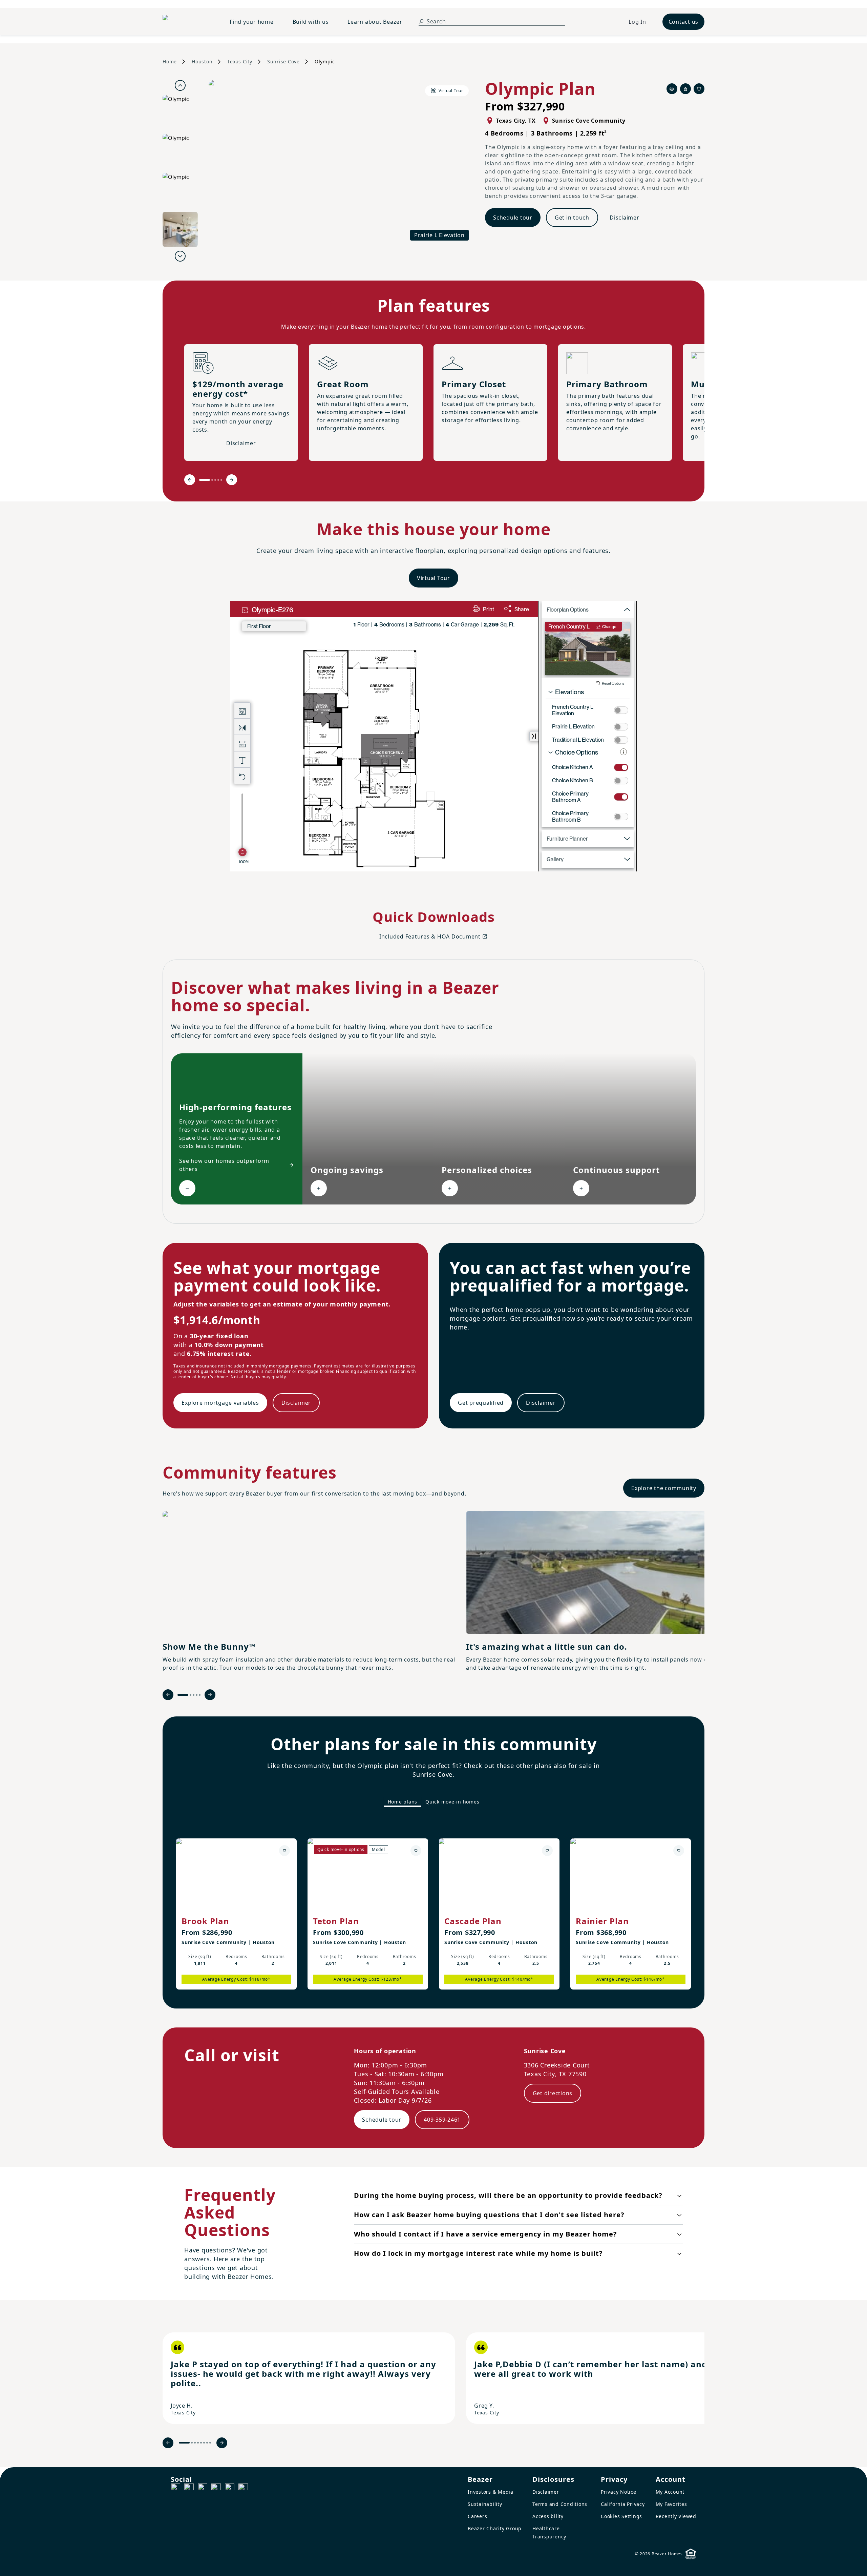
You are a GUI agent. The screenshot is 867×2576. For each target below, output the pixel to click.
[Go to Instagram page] (189, 2488)
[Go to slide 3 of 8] (195, 2443)
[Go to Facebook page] (175, 2488)
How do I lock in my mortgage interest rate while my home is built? (478, 2253)
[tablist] (433, 1802)
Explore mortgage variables (220, 1403)
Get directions (553, 2093)
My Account (670, 2492)
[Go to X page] (216, 2488)
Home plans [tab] (403, 1802)
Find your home (252, 22)
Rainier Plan (602, 1921)
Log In (637, 22)
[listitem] (309, 2378)
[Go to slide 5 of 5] (221, 480)
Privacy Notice (619, 2492)
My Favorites (671, 2504)
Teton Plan (336, 1921)
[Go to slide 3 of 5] (215, 480)
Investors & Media (491, 2492)
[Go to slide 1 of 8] (184, 2443)
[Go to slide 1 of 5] (205, 480)
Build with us (311, 22)
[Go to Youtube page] (230, 2488)
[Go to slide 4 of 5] (218, 480)
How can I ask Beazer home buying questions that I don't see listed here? (489, 2215)
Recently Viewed (676, 2516)
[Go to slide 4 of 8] (198, 2443)
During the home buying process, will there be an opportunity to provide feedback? (508, 2195)
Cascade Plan (473, 1921)
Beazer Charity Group (495, 2528)
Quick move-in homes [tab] (452, 1802)
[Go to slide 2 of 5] (212, 480)
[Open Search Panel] (421, 21)
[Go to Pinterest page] (243, 2488)
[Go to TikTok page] (203, 2488)
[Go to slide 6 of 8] (204, 2443)
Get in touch (572, 218)
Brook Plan (205, 1921)
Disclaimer (625, 218)
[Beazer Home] (188, 22)
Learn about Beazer (375, 22)
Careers (477, 2516)
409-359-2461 (442, 2120)
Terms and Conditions (560, 2504)
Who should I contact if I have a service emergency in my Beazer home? (485, 2234)
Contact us (684, 22)
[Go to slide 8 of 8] (210, 2443)
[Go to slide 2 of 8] (192, 2443)
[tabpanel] (433, 1907)
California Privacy (623, 2504)
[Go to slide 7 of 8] (207, 2443)
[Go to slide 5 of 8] (201, 2443)
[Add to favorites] (284, 1851)
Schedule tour (513, 218)
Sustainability (485, 2504)
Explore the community (664, 1488)
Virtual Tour (433, 578)
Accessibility (548, 2516)
